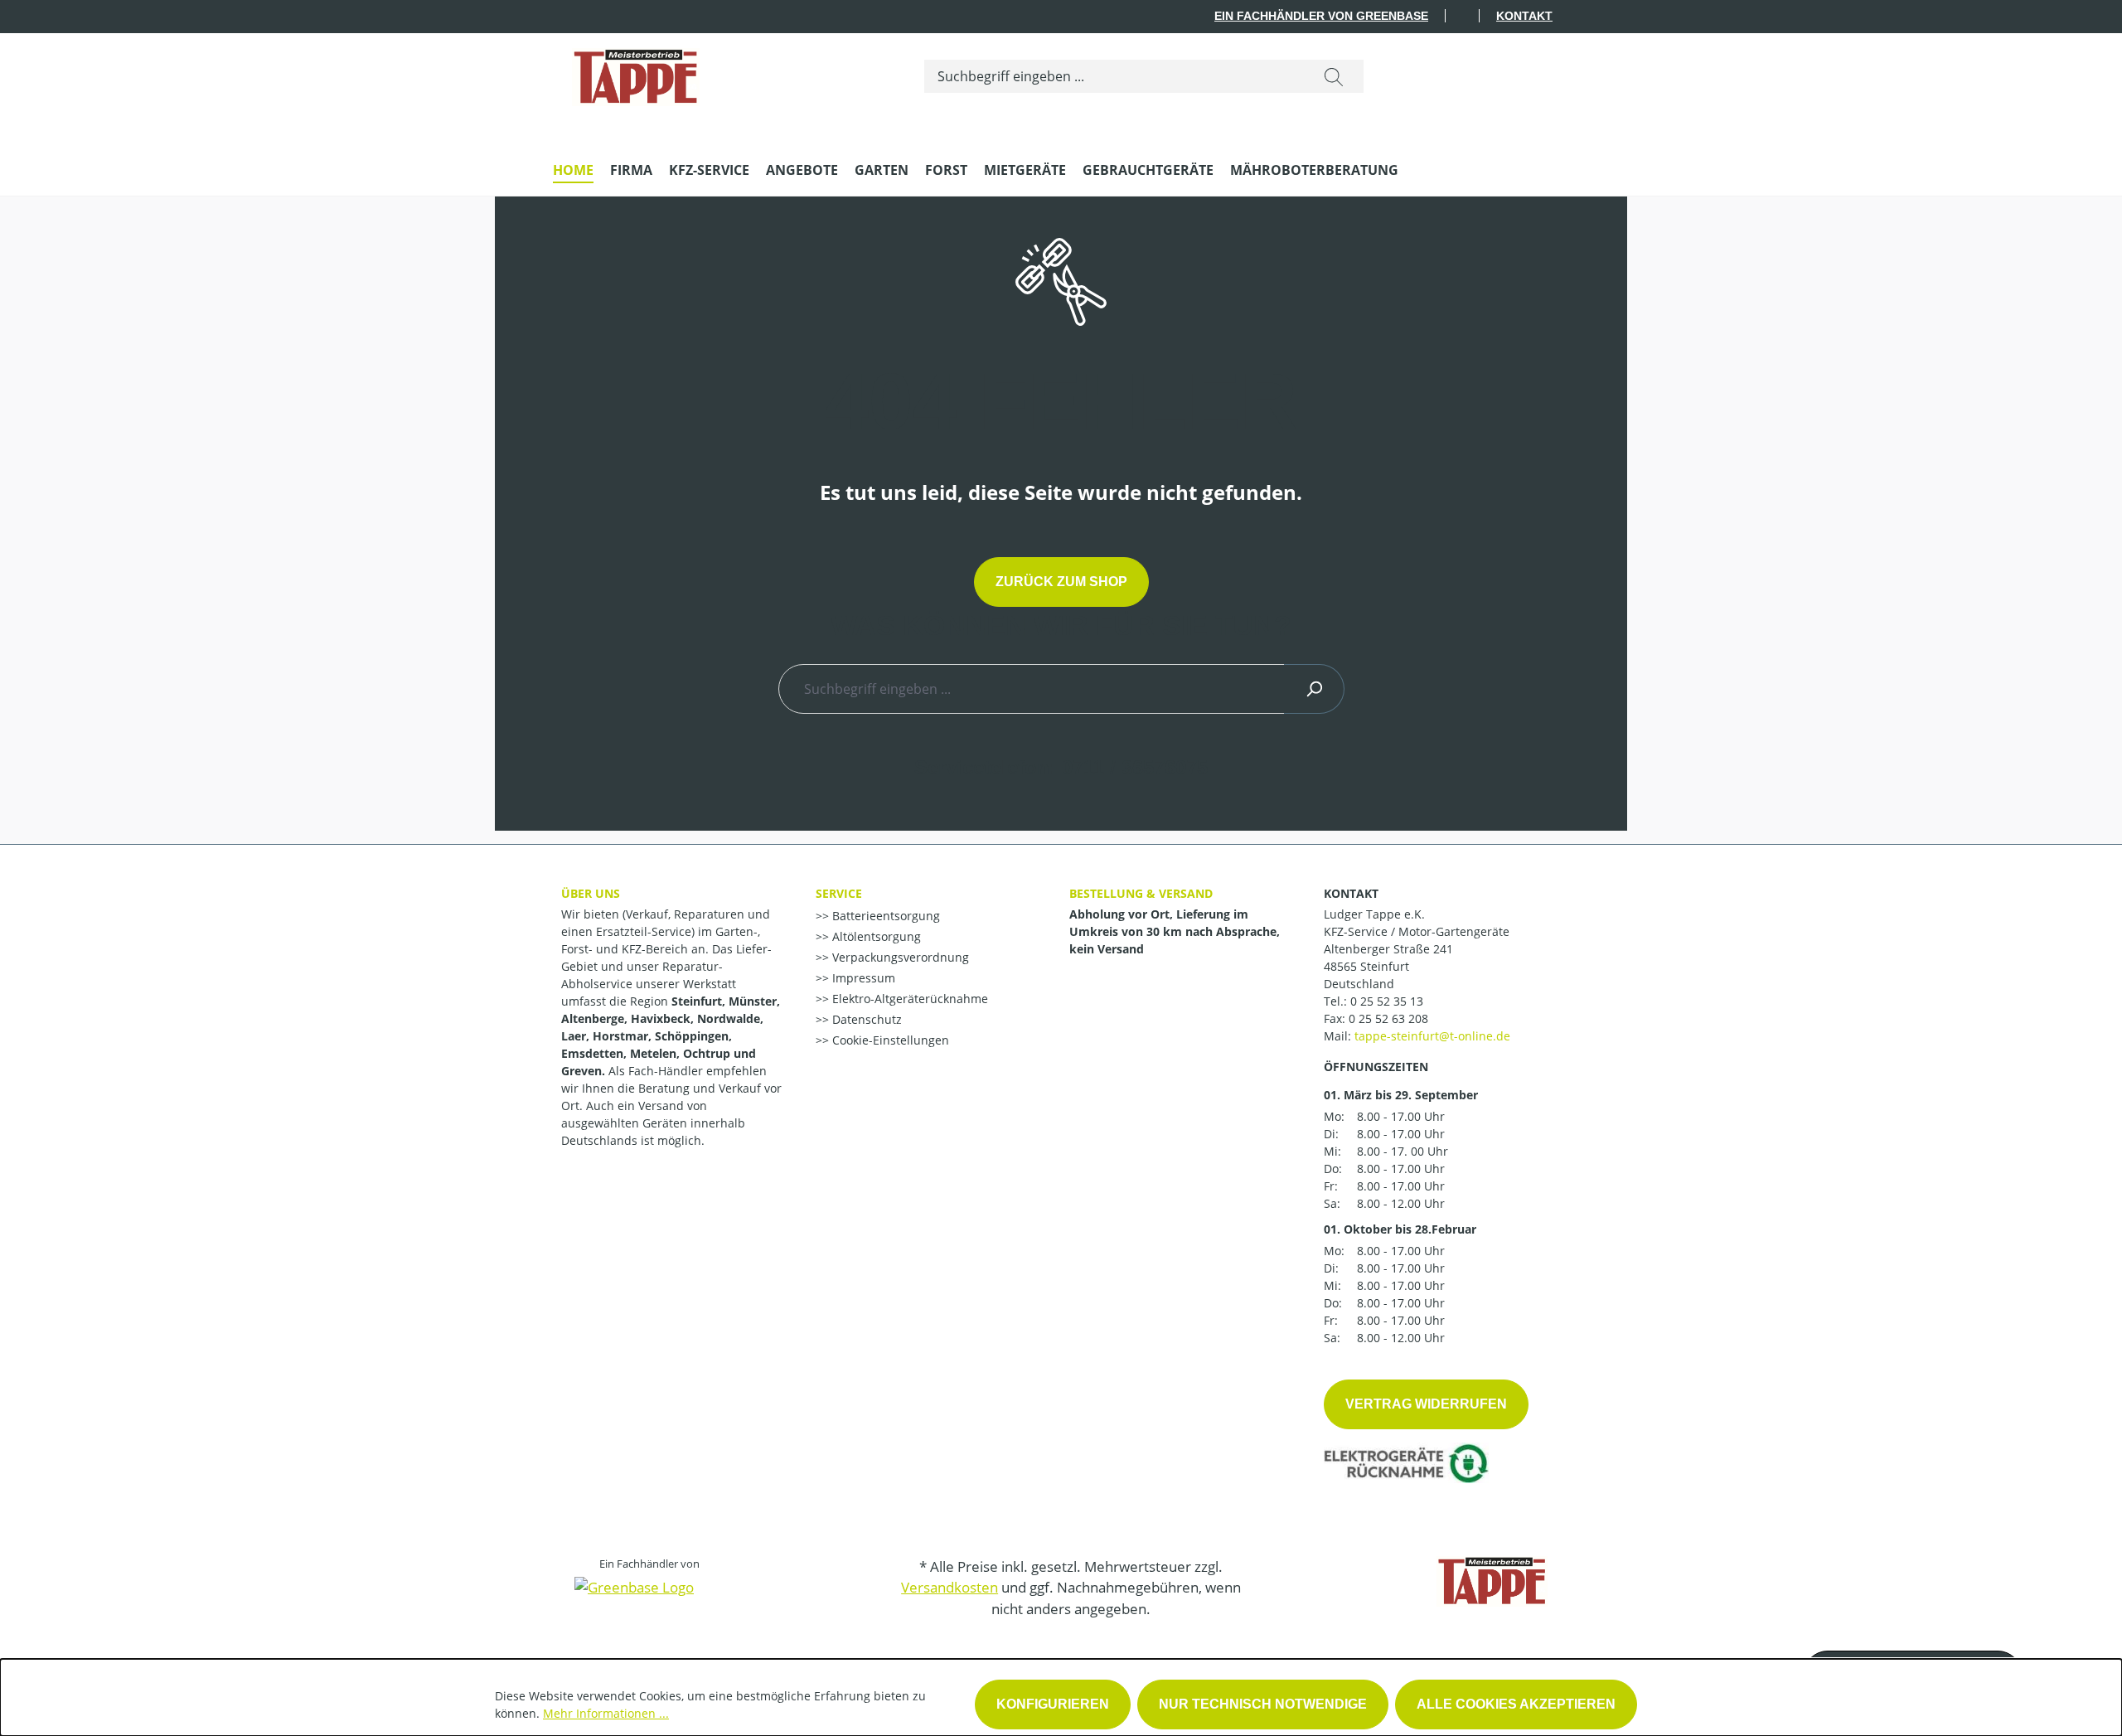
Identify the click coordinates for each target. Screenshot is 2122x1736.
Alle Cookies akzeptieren (1516, 1704)
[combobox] (1114, 76)
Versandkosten (950, 1587)
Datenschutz (865, 1019)
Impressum (862, 978)
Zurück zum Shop (1061, 582)
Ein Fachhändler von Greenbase (1321, 16)
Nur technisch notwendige (1263, 1704)
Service (839, 893)
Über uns (591, 893)
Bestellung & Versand (1141, 893)
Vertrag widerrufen (1426, 1404)
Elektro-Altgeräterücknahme (908, 999)
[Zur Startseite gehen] (636, 73)
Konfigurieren (1053, 1704)
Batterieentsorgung (884, 916)
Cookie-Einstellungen (889, 1040)
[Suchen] (1334, 76)
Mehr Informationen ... (606, 1713)
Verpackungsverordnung (899, 957)
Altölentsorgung (875, 936)
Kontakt (1524, 16)
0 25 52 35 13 (1387, 1001)
